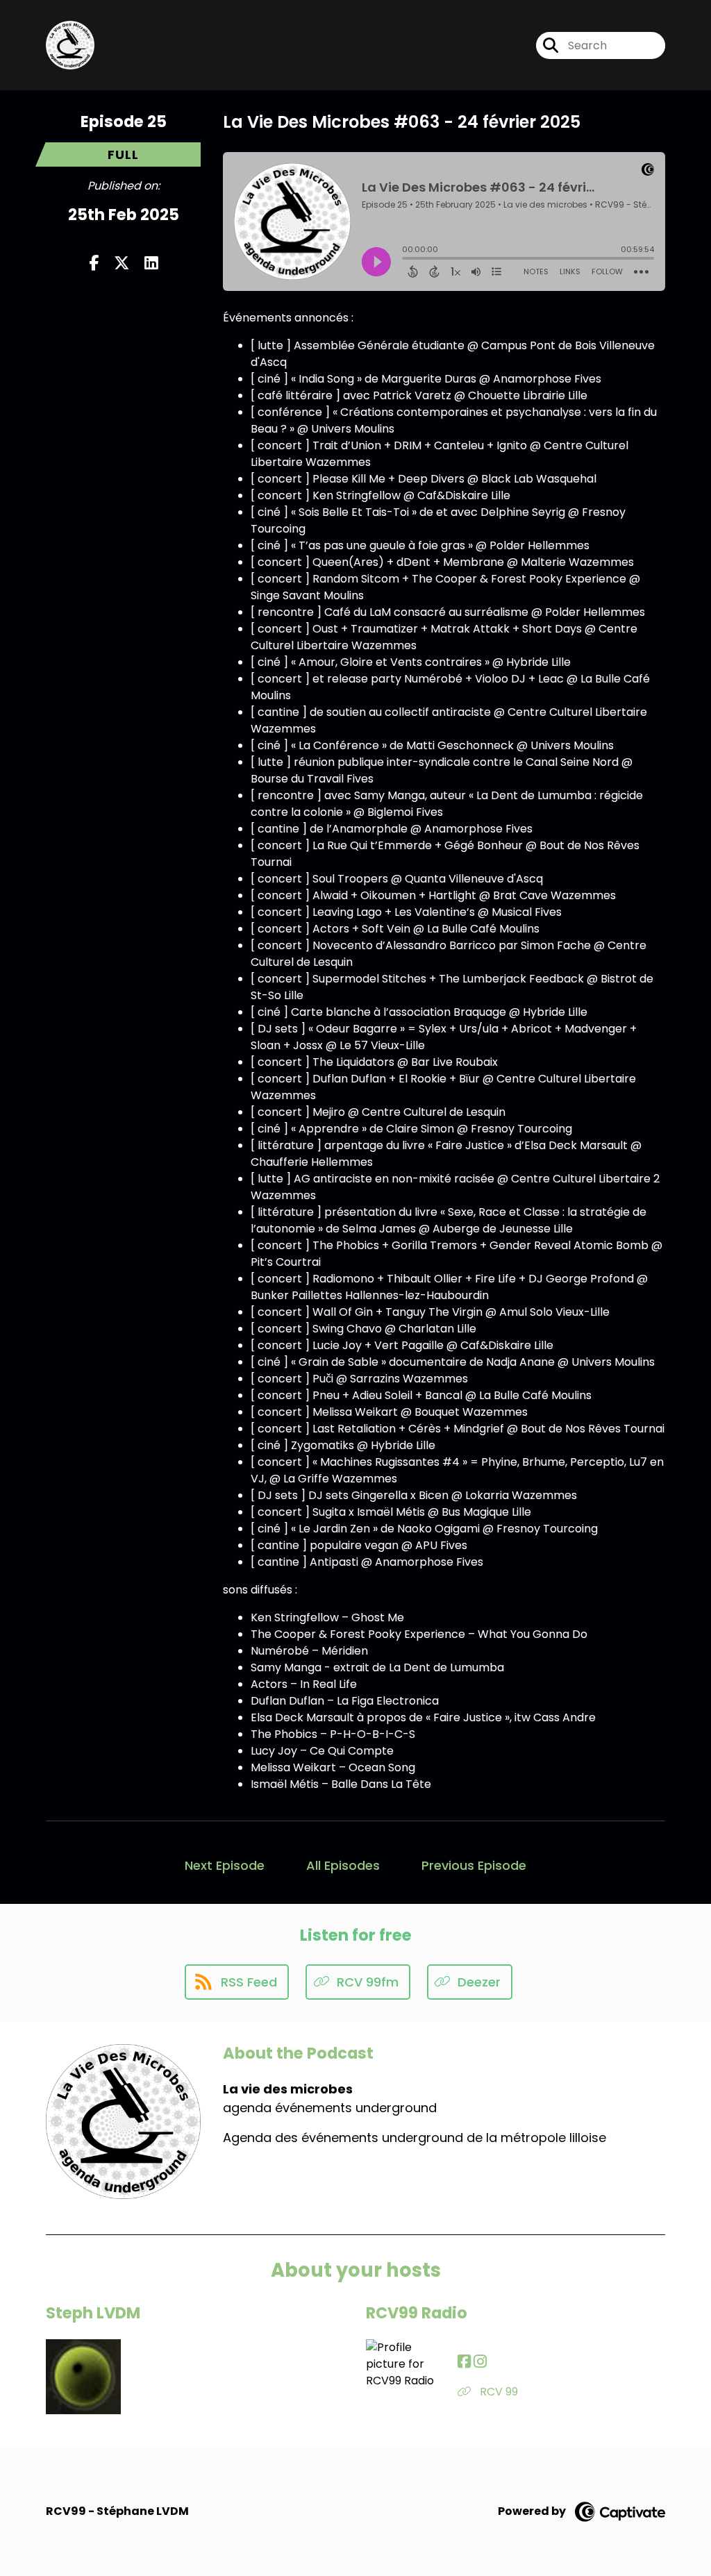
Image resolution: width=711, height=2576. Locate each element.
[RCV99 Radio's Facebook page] (464, 2362)
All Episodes (343, 1865)
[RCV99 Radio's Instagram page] (480, 2362)
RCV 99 (497, 2392)
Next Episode (225, 1865)
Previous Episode (474, 1865)
